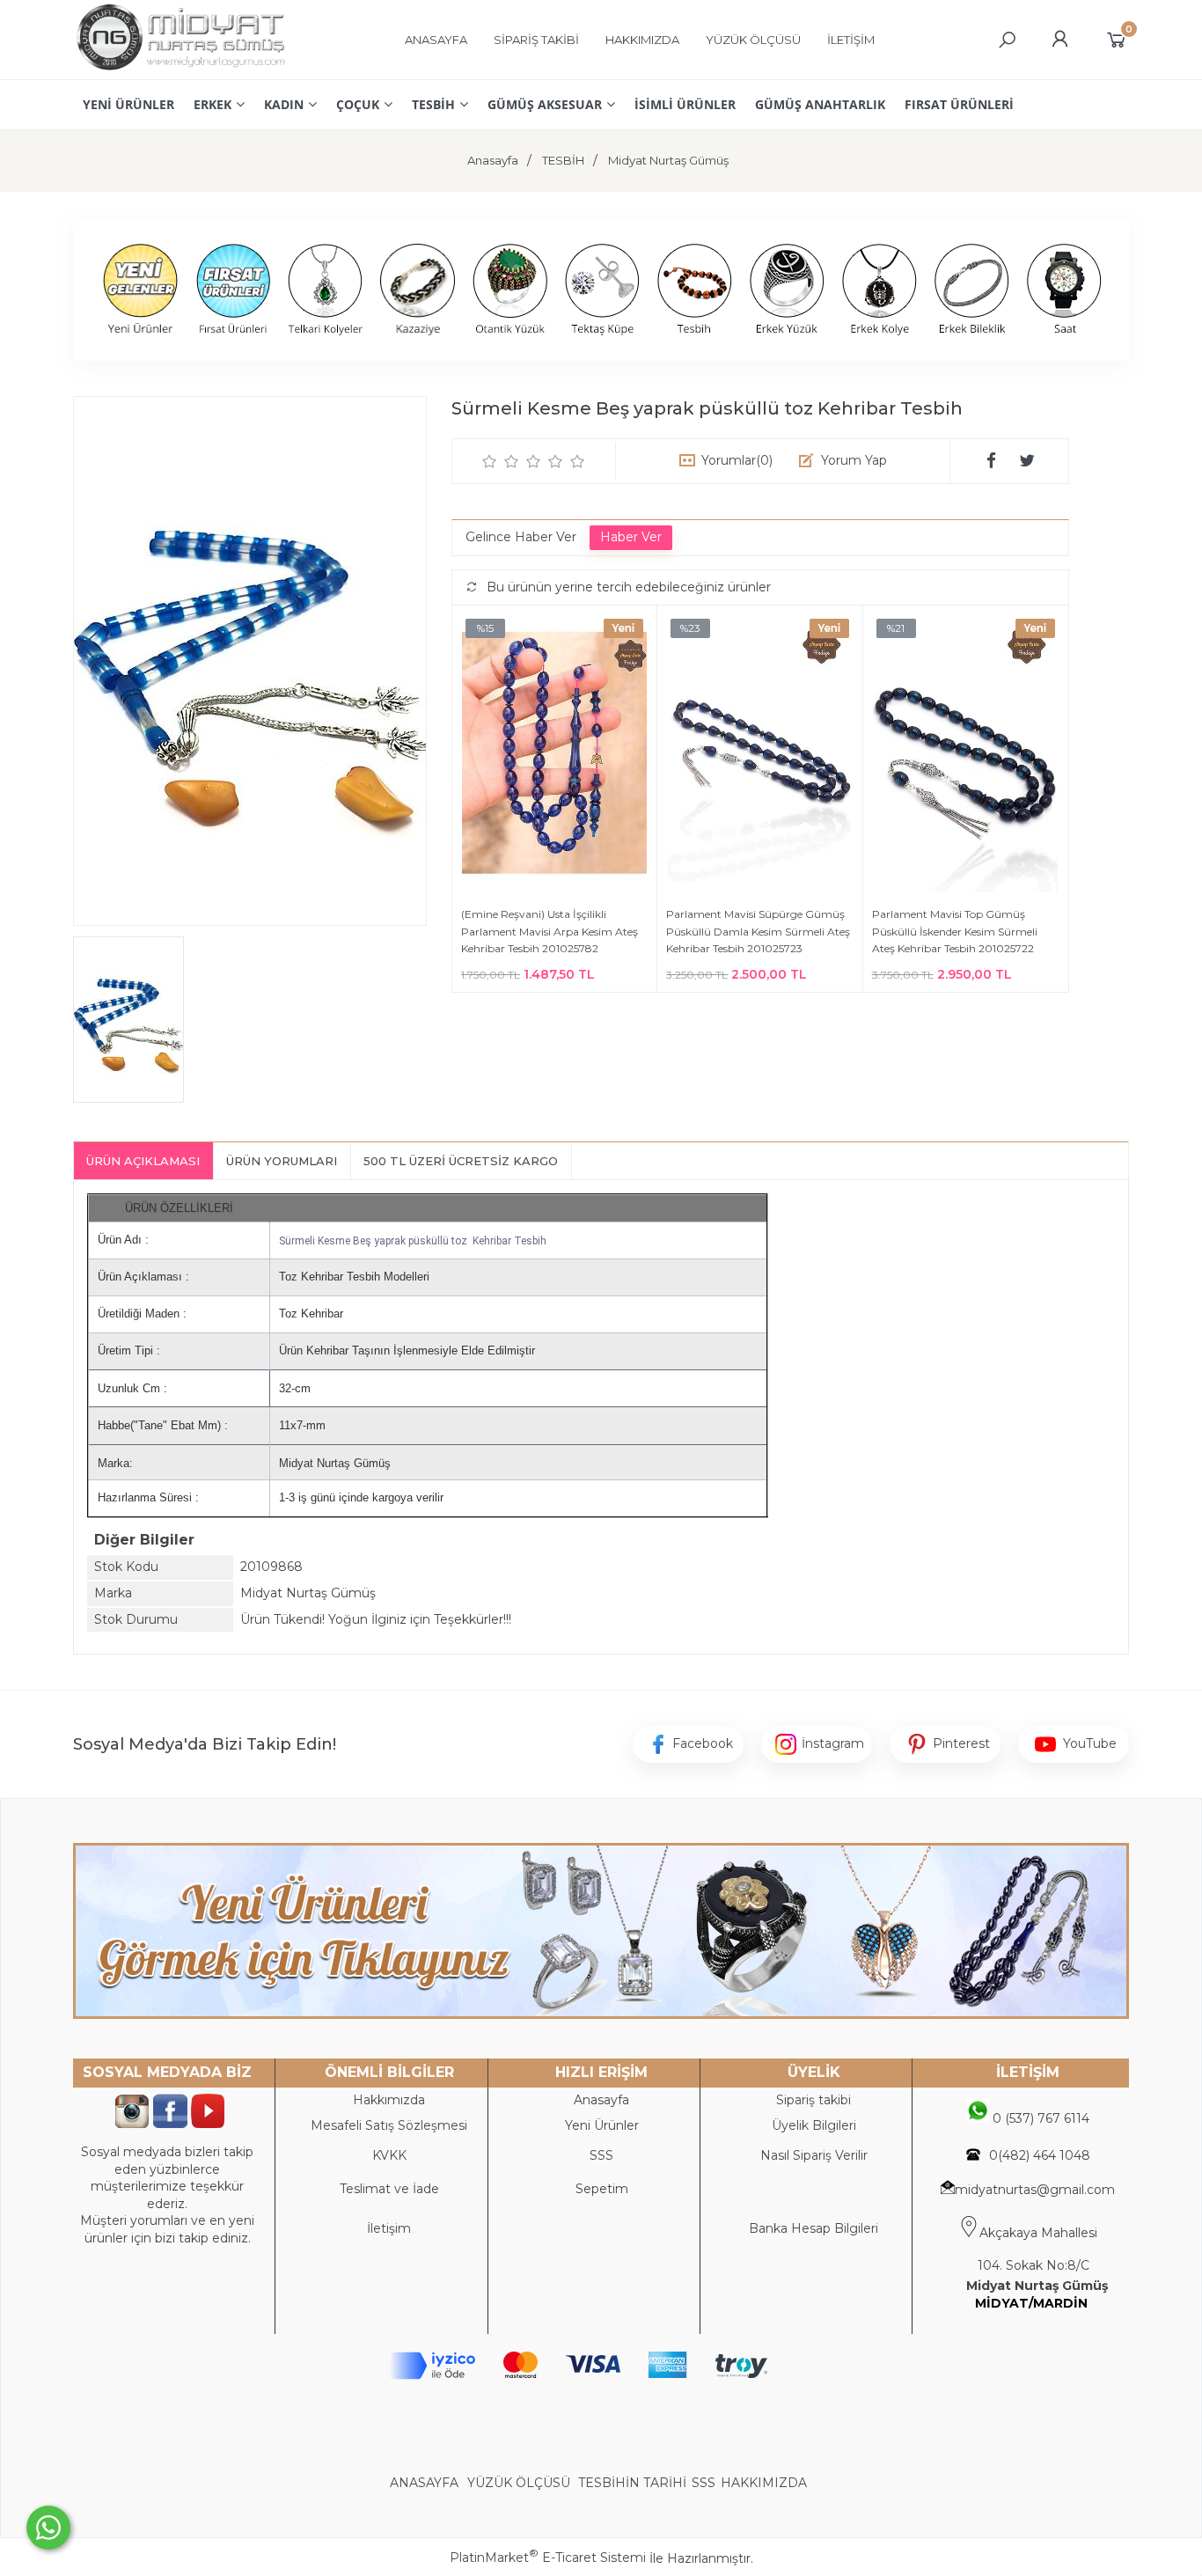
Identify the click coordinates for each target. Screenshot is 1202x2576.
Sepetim (602, 2189)
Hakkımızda (389, 2100)
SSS (704, 2483)
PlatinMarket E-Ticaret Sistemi (548, 2558)
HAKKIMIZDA (764, 2483)
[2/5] (501, 461)
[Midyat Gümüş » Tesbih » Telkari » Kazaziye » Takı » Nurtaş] (180, 70)
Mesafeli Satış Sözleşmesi (389, 2125)
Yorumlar (737, 460)
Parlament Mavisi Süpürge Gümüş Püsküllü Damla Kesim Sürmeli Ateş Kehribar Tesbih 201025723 (758, 931)
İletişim (389, 2228)
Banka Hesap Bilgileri (814, 2228)
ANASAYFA (426, 2483)
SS (605, 2155)
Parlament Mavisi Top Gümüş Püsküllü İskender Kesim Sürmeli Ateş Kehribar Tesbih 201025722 (955, 931)
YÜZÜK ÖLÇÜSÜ (519, 2483)
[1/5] (490, 461)
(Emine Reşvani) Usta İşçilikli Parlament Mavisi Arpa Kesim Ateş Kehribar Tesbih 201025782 (550, 931)
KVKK (389, 2155)
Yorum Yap (854, 460)
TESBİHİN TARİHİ (632, 2483)
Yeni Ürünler (602, 2125)
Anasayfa (601, 2100)
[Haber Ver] (631, 538)
